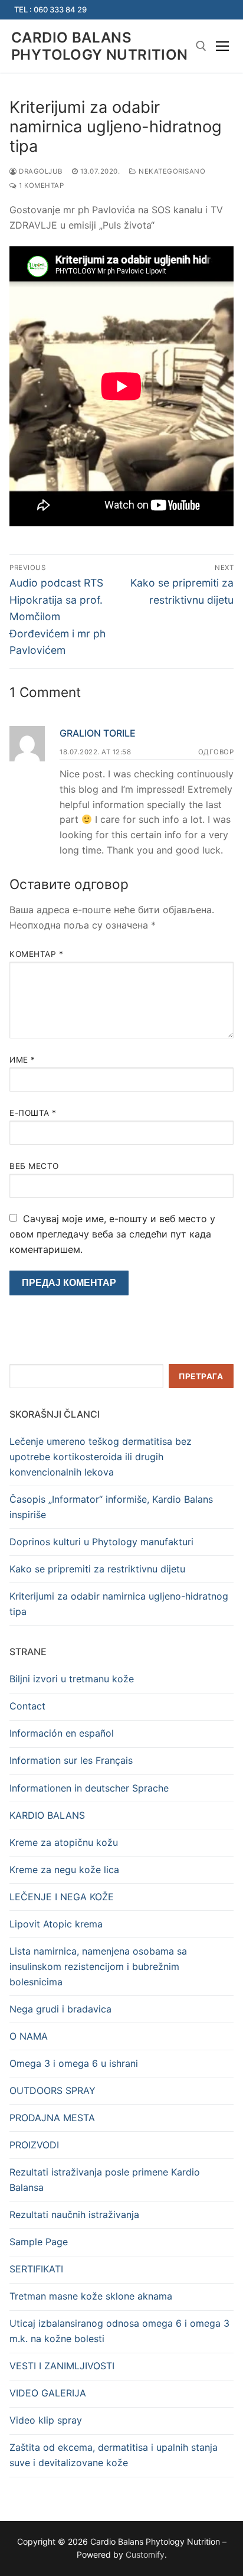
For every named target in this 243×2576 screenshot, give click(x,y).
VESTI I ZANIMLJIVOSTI (62, 2366)
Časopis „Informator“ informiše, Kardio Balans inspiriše (111, 1507)
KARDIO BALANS (47, 1815)
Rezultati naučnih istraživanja (74, 2214)
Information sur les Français (71, 1760)
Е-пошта (33, 1113)
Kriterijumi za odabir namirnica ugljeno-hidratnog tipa (119, 1604)
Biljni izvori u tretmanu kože (72, 1679)
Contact (27, 1706)
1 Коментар (40, 185)
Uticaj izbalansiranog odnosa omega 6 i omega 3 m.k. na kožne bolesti (119, 2331)
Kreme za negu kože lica (64, 1870)
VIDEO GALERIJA (48, 2393)
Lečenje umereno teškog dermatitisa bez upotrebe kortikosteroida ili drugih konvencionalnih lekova (101, 1457)
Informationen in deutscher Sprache (89, 1788)
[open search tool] (201, 46)
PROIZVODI (34, 2145)
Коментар (36, 954)
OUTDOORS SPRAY (52, 2090)
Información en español (62, 1733)
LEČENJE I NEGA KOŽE (62, 1897)
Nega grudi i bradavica (60, 2009)
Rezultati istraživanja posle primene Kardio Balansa (105, 2180)
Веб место (34, 1166)
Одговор (216, 752)
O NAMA (29, 2036)
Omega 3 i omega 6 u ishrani (74, 2063)
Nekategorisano (171, 171)
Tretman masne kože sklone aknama (91, 2296)
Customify (145, 2554)
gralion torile (98, 733)
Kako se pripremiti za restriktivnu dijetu (97, 1569)
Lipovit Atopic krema (56, 1924)
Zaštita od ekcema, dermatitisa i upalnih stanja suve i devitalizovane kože (114, 2455)
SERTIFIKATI (36, 2269)
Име (22, 1060)
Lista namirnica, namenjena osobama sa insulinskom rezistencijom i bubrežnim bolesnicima (98, 1966)
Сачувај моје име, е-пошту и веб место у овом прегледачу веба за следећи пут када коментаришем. (112, 1234)
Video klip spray (46, 2420)
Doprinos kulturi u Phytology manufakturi (101, 1542)
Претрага (201, 1376)
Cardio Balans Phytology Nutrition (100, 46)
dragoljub (40, 171)
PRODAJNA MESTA (52, 2118)
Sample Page (39, 2242)
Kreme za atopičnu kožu (64, 1842)
